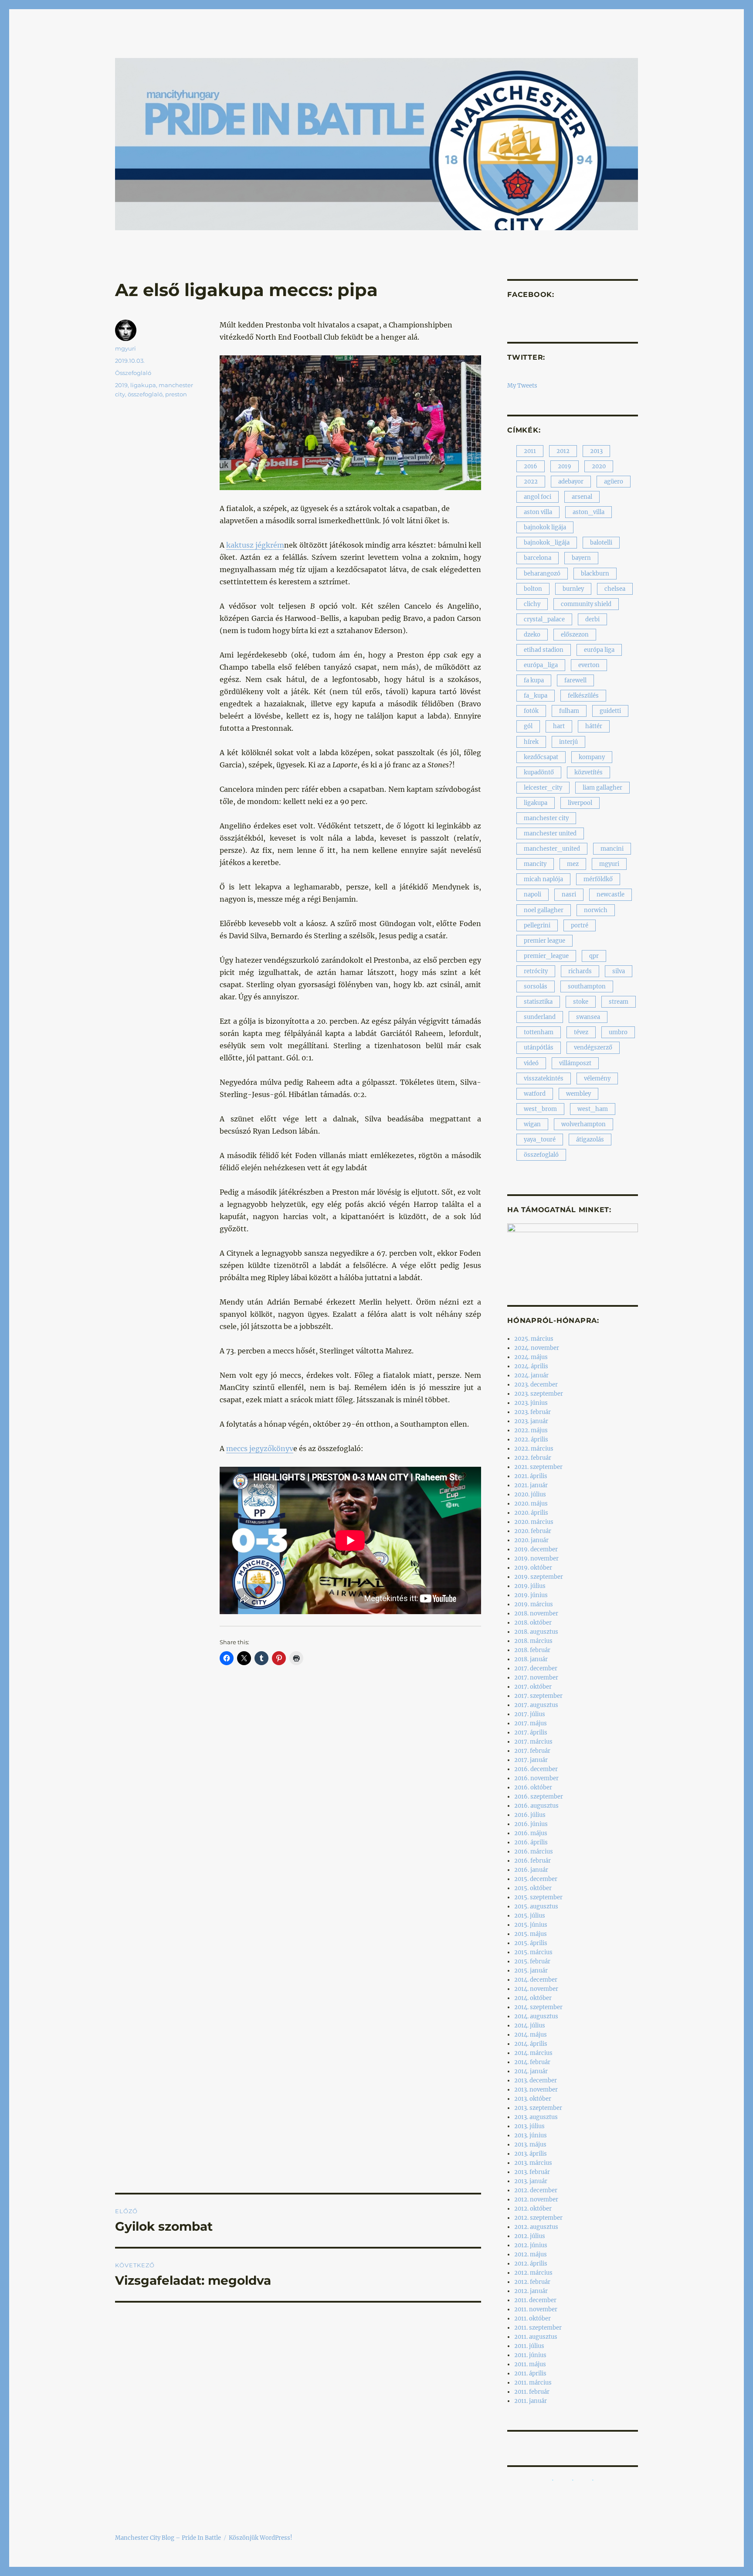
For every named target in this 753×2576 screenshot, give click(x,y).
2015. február (532, 1961)
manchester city (546, 818)
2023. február (533, 1412)
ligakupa (143, 385)
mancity (535, 864)
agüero (614, 482)
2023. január (531, 1421)
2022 (531, 482)
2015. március (533, 1952)
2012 (563, 451)
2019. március (534, 1604)
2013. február (532, 2172)
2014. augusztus (536, 2016)
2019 (121, 385)
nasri (569, 894)
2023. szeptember (539, 1394)
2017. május (531, 1723)
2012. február (532, 2282)
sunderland (540, 1017)
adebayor (571, 482)
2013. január (531, 2181)
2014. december (536, 1980)
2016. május (531, 1833)
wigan (532, 1124)
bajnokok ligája (545, 527)
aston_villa (588, 512)
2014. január (531, 2071)
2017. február (532, 1751)
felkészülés (583, 696)
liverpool (580, 803)
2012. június (531, 2245)
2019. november (536, 1559)
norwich (596, 910)
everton (589, 665)
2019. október (533, 1568)
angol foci (538, 497)
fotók (531, 711)
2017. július (530, 1714)
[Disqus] (298, 1836)
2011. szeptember (538, 2328)
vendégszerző (593, 1048)
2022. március (534, 1449)
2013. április (531, 2154)
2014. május (531, 2035)
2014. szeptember (538, 2007)
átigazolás (590, 1140)
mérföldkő (598, 879)
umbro (618, 1032)
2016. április (531, 1842)
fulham (569, 711)
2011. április (530, 2373)
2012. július (530, 2236)
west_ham (593, 1109)
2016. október (533, 1787)
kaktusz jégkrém (255, 545)
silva (619, 971)
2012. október (533, 2209)
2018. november (536, 1613)
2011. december (535, 2300)
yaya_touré (540, 1140)
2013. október (533, 2099)
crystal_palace (544, 619)
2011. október (533, 2319)
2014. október (533, 1998)
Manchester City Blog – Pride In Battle (168, 2538)
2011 (530, 451)
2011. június (530, 2355)
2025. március (534, 1339)
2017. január (531, 1760)
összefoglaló (145, 394)
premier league (544, 941)
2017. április (531, 1733)
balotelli (601, 543)
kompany (592, 757)
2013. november (536, 2090)
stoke (581, 1002)
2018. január (531, 1659)
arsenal (582, 497)
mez (573, 864)
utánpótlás (539, 1048)
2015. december (536, 1879)
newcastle (611, 894)
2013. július (529, 2126)
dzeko (532, 635)
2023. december (536, 1385)
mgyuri (125, 348)
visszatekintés (544, 1078)
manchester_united (552, 849)
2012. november (536, 2199)
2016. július (530, 1815)
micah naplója (543, 879)
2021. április (531, 1476)
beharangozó (542, 574)
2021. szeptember (538, 1467)
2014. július (530, 2026)
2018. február (532, 1650)
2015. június (531, 1925)
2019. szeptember (539, 1577)
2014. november (536, 1989)
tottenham (539, 1032)
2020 (599, 466)
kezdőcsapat (541, 757)
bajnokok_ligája (547, 543)
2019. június (531, 1595)
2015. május (531, 1934)
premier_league (546, 956)
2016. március (534, 1852)
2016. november (536, 1778)
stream (619, 1002)
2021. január (531, 1485)
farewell (575, 680)
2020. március (534, 1522)
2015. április (531, 1943)
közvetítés (588, 772)
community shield (586, 604)
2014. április (531, 2044)
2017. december (536, 1668)
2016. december (536, 1769)
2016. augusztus (536, 1806)
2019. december (536, 1549)
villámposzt (575, 1063)
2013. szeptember (538, 2108)
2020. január (531, 1540)
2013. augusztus (536, 2117)
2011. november (536, 2309)
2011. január (531, 2401)
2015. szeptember (538, 1897)
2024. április (531, 1366)
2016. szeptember (539, 1797)
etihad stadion (544, 650)
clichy (532, 604)
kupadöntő (539, 772)
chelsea (615, 589)
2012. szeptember (538, 2218)
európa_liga (541, 665)
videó (531, 1063)
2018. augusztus (536, 1632)
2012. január (531, 2291)
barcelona (538, 558)
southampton (587, 986)
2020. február (533, 1531)
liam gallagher (602, 788)
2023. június (531, 1403)
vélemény (597, 1078)
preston (176, 394)
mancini (612, 849)
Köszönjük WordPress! (261, 2538)
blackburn (595, 574)
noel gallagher (544, 910)
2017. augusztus (536, 1705)
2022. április (531, 1440)
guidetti (610, 711)
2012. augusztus (536, 2227)
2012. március (533, 2273)
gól (528, 726)
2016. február (533, 1861)
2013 (596, 451)
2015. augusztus (536, 1906)
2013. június (531, 2135)
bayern (581, 558)
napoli (533, 894)
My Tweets (522, 386)
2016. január (531, 1870)
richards (580, 971)
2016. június (531, 1824)
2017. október (533, 1687)
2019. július (530, 1586)
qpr (594, 956)
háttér (594, 726)
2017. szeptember (538, 1696)
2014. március (533, 2053)
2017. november (536, 1678)
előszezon (575, 635)
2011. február (532, 2392)
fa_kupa (536, 696)
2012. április (531, 2264)
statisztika (538, 1002)
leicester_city (543, 788)
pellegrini (537, 925)
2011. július (529, 2346)
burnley (573, 589)
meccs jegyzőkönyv (260, 1448)
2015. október (533, 1888)
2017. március (533, 1742)
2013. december (536, 2080)
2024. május (531, 1357)
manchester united (550, 833)
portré (580, 925)
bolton (533, 589)
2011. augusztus (536, 2337)
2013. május (530, 2145)
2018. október (533, 1623)
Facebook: (531, 295)
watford (535, 1094)
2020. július (530, 1494)
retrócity (536, 971)
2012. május (531, 2254)
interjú (568, 742)
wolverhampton (583, 1124)
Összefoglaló (133, 373)
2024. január (531, 1375)
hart (559, 726)
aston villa (538, 512)
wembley (578, 1094)
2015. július (530, 1916)
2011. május (530, 2364)
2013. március (533, 2163)
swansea (588, 1017)
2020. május (531, 1504)
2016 (531, 466)
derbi (592, 619)
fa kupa (534, 680)
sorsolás (536, 986)
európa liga (599, 650)
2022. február (533, 1458)
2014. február (532, 2062)
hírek (531, 742)
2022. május (531, 1430)
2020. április (531, 1513)
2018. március (533, 1641)
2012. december (536, 2190)
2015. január (531, 1971)
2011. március (533, 2383)
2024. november (537, 1348)
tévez (581, 1032)
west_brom (540, 1109)
